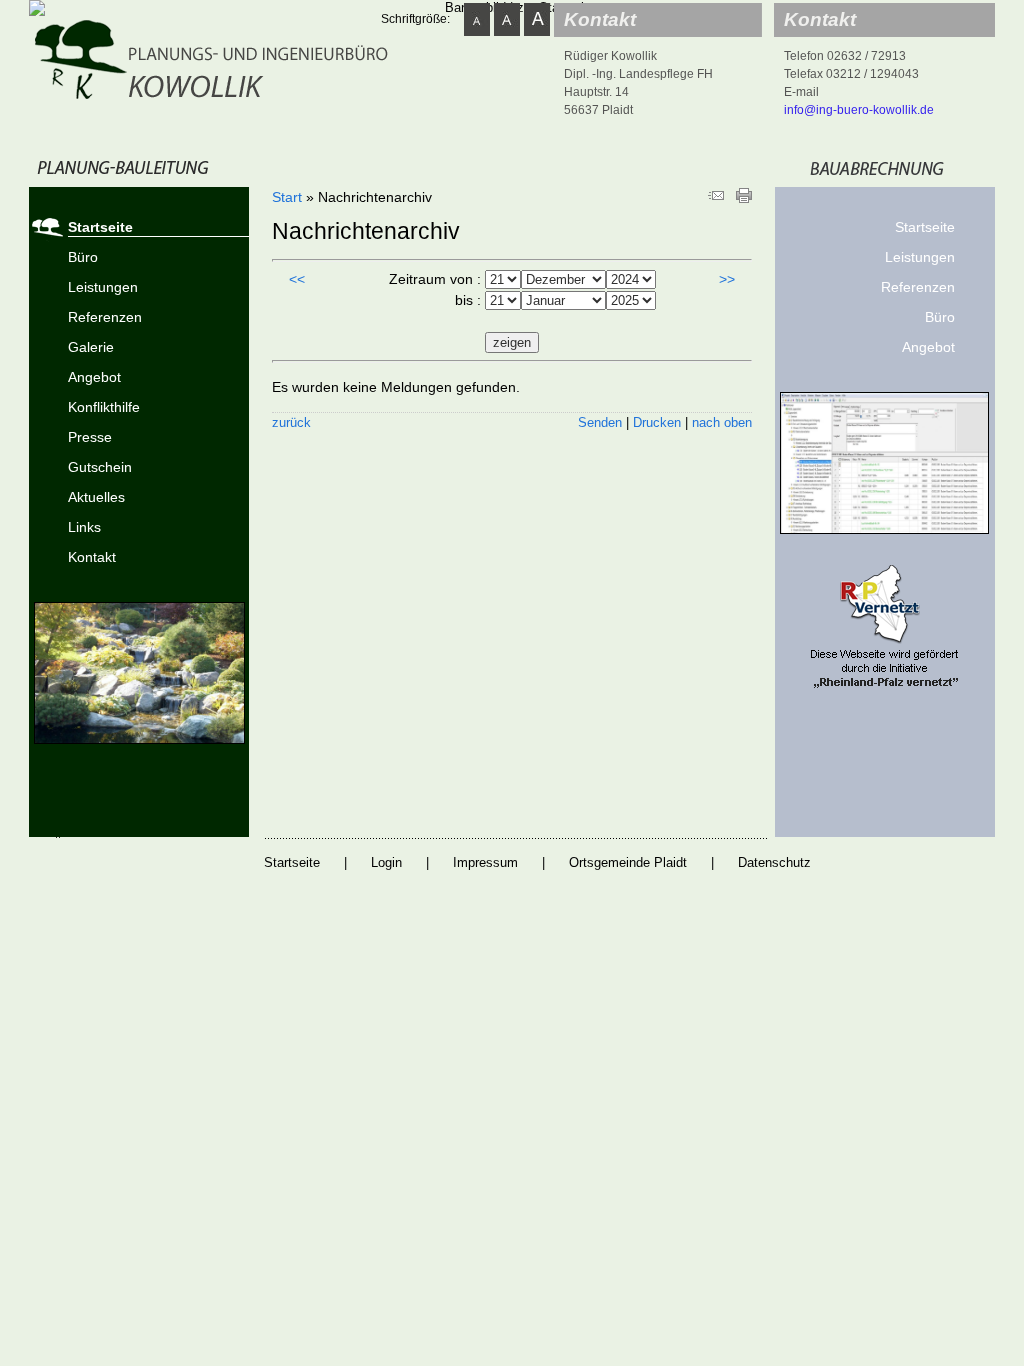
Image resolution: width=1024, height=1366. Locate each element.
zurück (291, 423)
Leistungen (103, 287)
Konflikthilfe (104, 407)
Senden (600, 423)
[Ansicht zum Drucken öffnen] (744, 198)
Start (287, 197)
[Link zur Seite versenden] (716, 198)
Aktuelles (96, 497)
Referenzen (105, 317)
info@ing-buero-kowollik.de (859, 110)
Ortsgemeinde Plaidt (628, 862)
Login (386, 862)
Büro (83, 257)
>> (727, 279)
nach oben (722, 423)
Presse (90, 437)
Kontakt (92, 557)
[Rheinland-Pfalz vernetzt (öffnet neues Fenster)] (885, 685)
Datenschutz (774, 862)
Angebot (94, 377)
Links (84, 527)
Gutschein (100, 467)
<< (297, 279)
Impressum (485, 862)
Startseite (100, 227)
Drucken (657, 423)
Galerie (91, 347)
